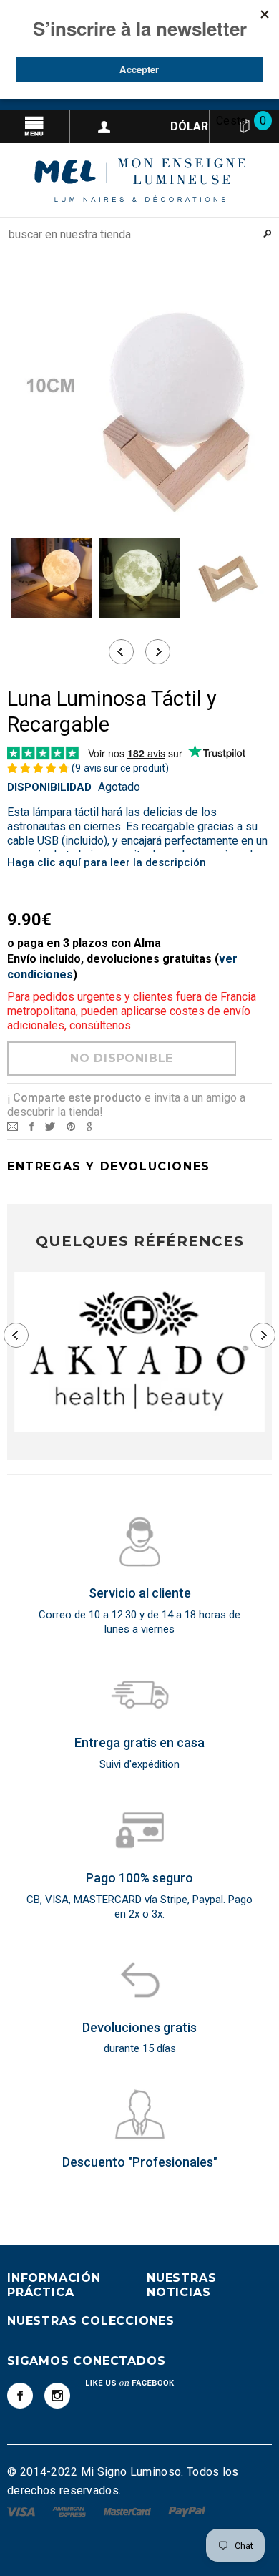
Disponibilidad (49, 787)
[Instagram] (57, 2396)
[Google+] (91, 1126)
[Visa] (23, 2511)
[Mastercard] (129, 2511)
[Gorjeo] (50, 1126)
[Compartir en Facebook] (31, 1126)
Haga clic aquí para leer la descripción (107, 862)
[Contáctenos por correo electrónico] (13, 1126)
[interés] (71, 1126)
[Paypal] (187, 2511)
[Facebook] (20, 2396)
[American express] (70, 2511)
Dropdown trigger (105, 127)
